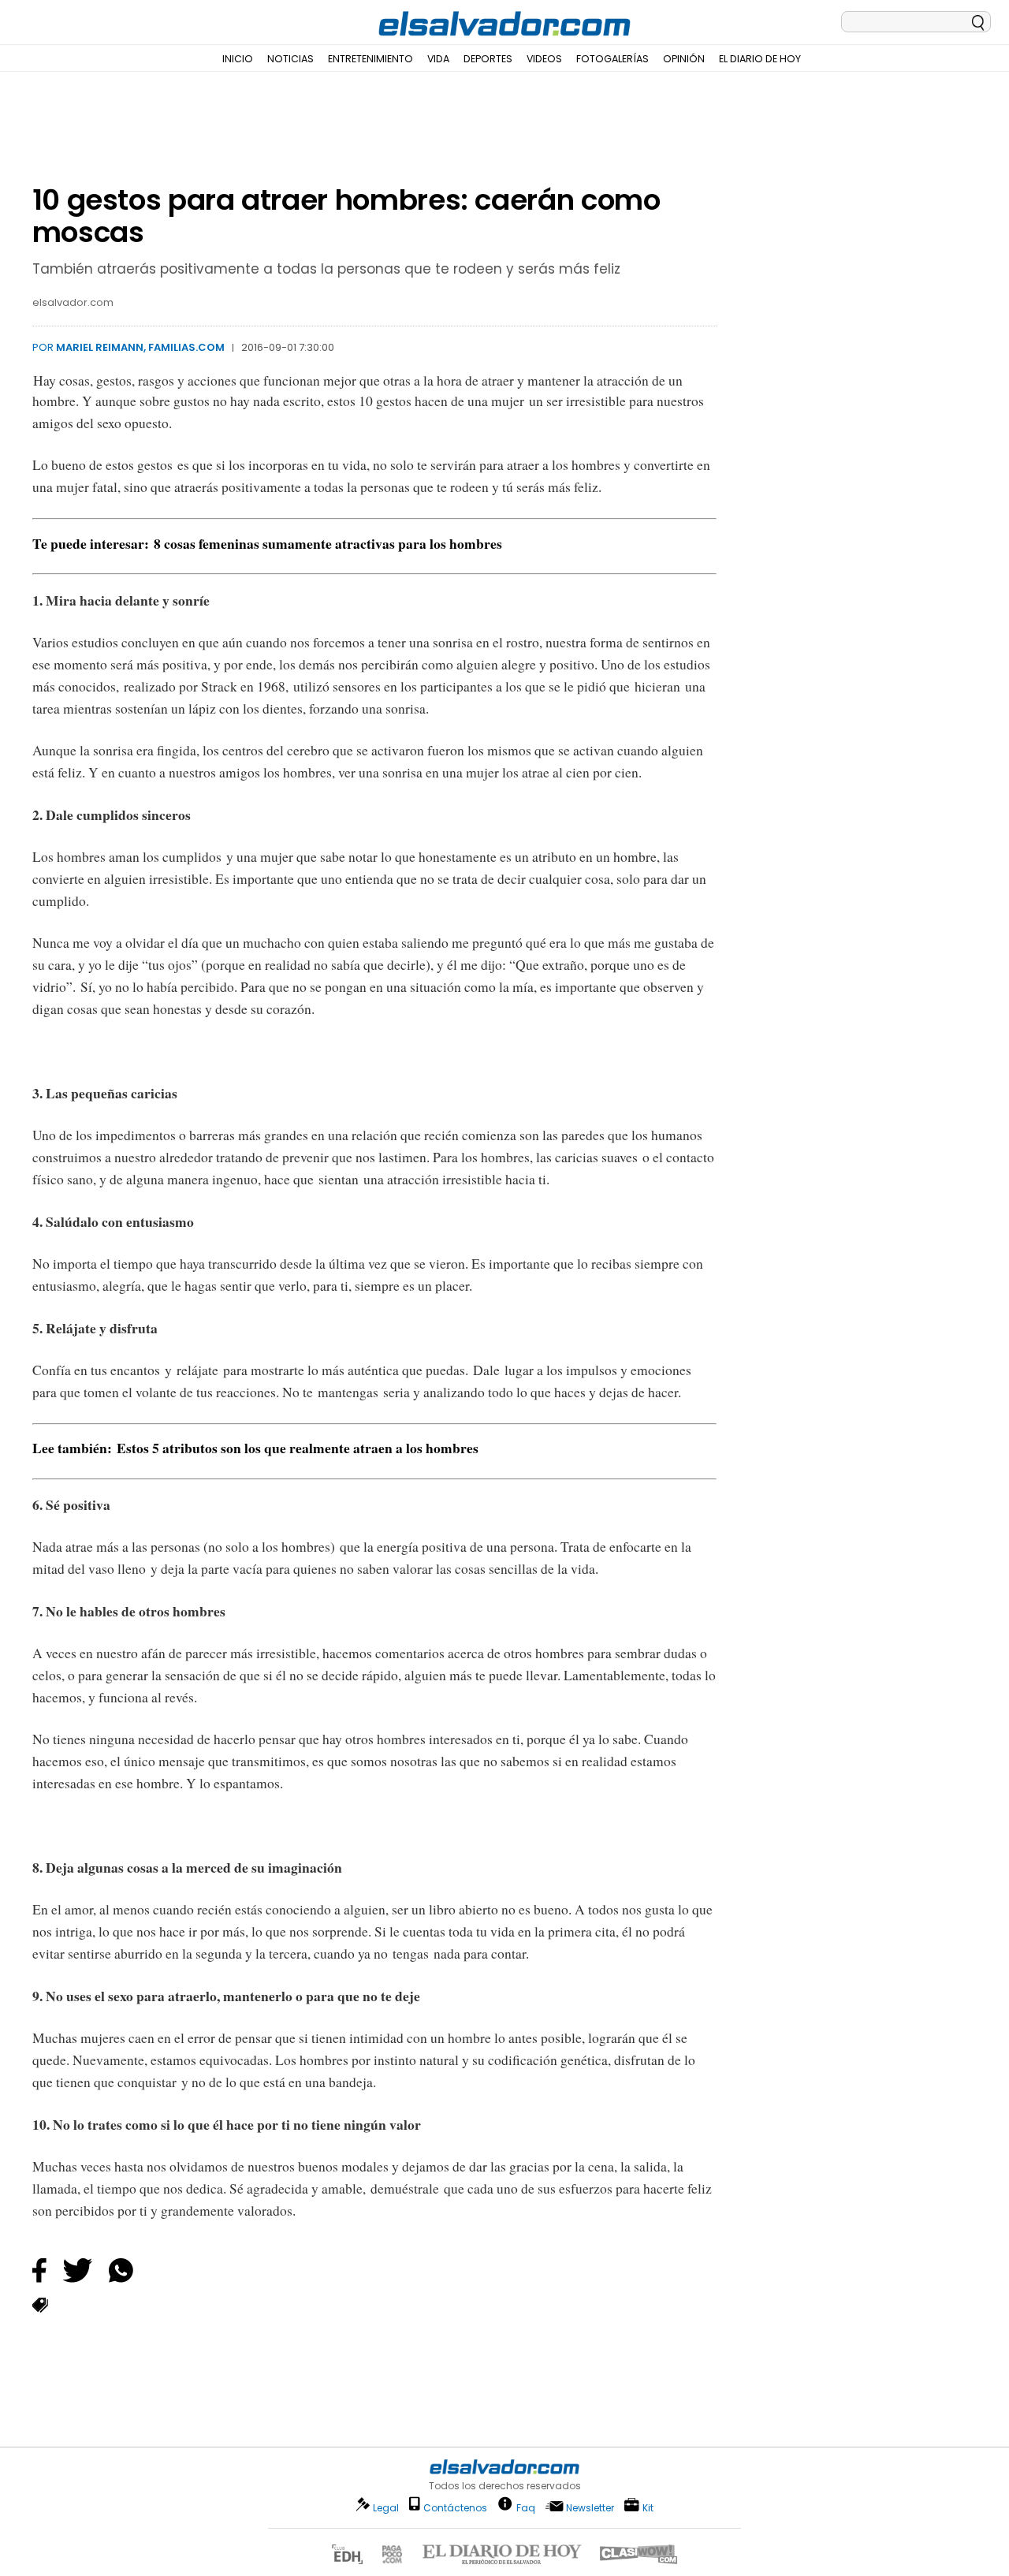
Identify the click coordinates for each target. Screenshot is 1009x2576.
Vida (438, 59)
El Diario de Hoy (760, 59)
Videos (544, 59)
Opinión (684, 59)
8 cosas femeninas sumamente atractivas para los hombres (328, 543)
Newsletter (590, 2508)
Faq (526, 2507)
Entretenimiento (370, 59)
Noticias (290, 59)
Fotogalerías (612, 59)
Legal (386, 2508)
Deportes (488, 59)
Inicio (238, 59)
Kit (648, 2507)
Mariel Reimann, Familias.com (140, 347)
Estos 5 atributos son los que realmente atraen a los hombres (298, 1448)
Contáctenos (455, 2508)
